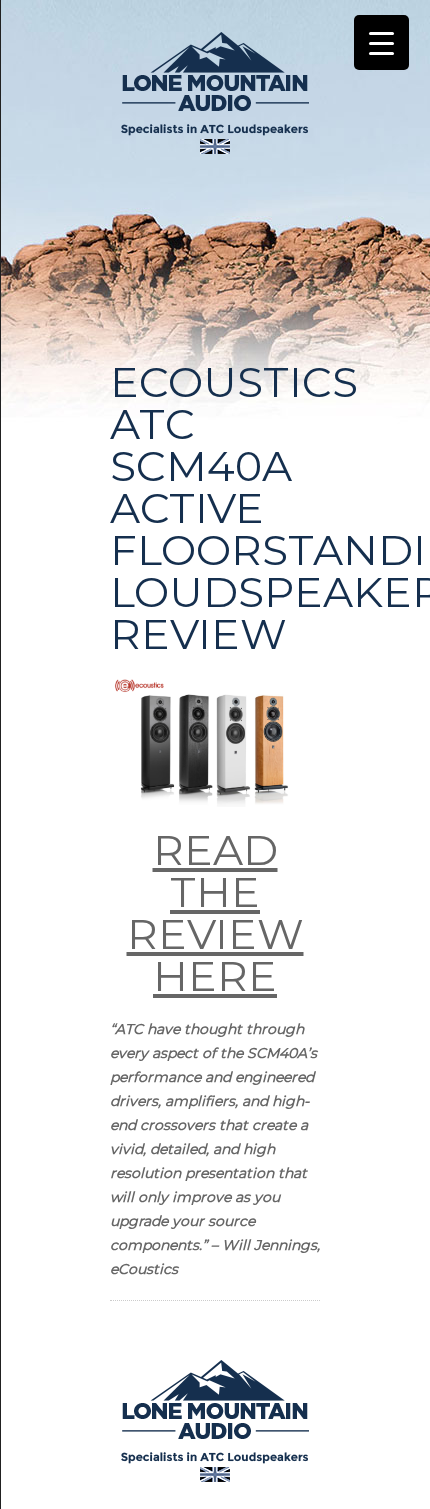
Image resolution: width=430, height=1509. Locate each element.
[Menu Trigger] (381, 42)
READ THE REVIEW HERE (215, 913)
